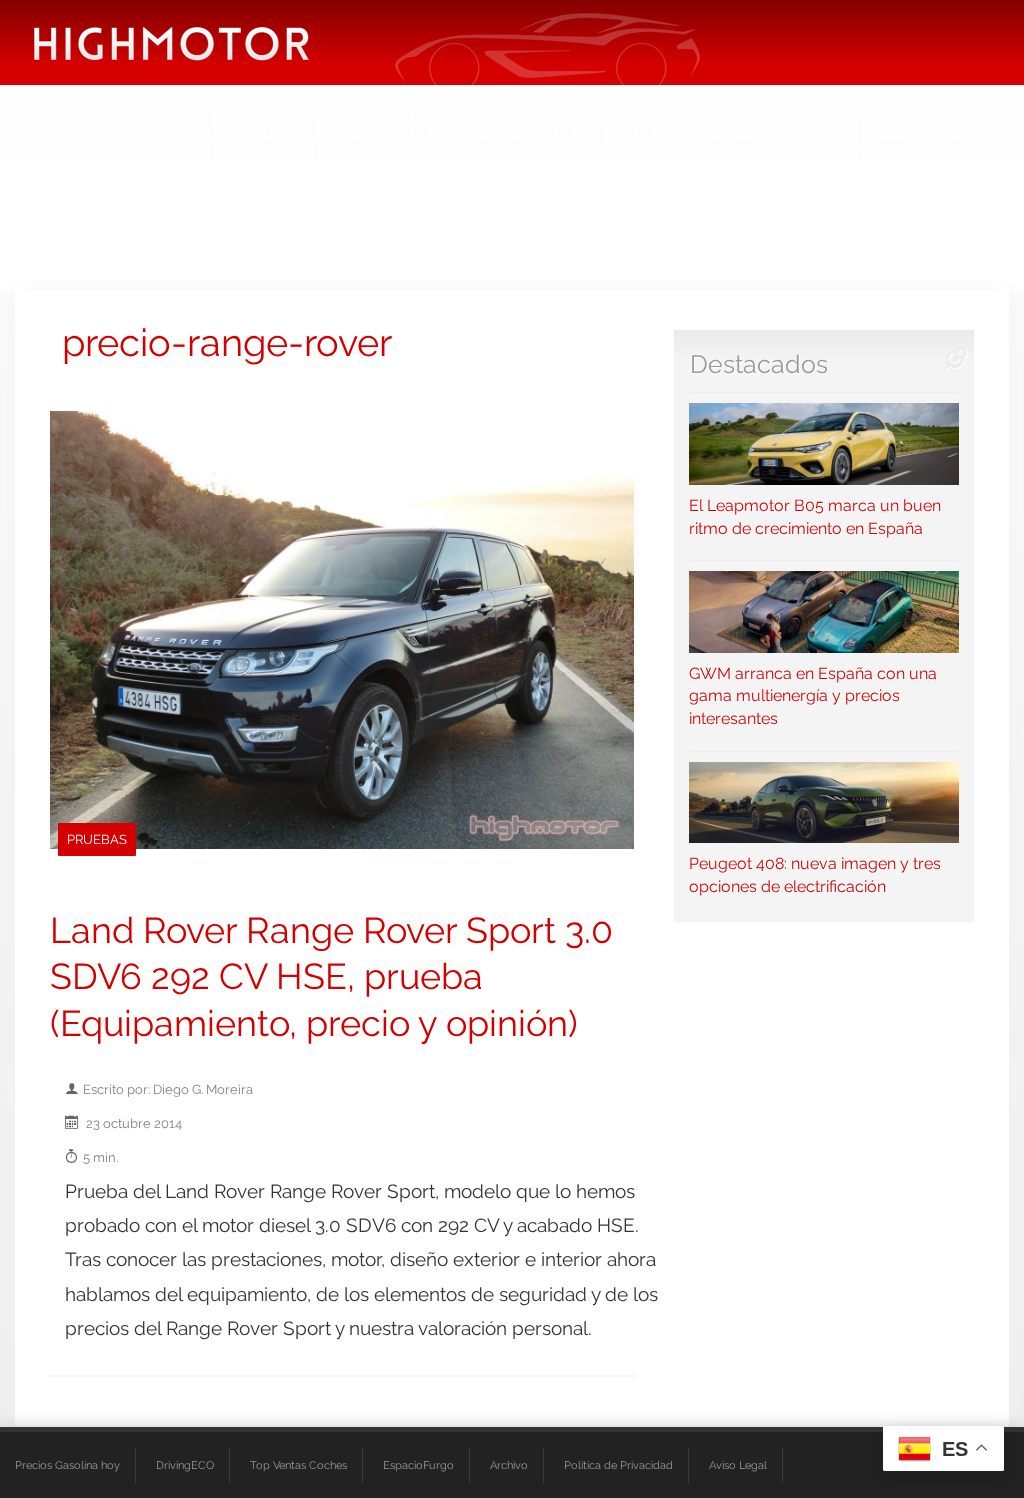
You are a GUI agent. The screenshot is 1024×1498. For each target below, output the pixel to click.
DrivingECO (185, 1465)
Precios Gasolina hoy (67, 1465)
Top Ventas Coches (298, 1465)
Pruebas (366, 134)
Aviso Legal (738, 1465)
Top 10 (595, 134)
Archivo (509, 1465)
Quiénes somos (936, 134)
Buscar (821, 134)
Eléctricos (267, 134)
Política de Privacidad (618, 1465)
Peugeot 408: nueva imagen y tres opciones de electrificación (815, 875)
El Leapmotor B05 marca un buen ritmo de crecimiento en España (815, 516)
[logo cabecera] (171, 42)
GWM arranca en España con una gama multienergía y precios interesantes (813, 696)
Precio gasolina (707, 134)
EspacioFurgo (418, 1465)
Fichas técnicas (484, 134)
